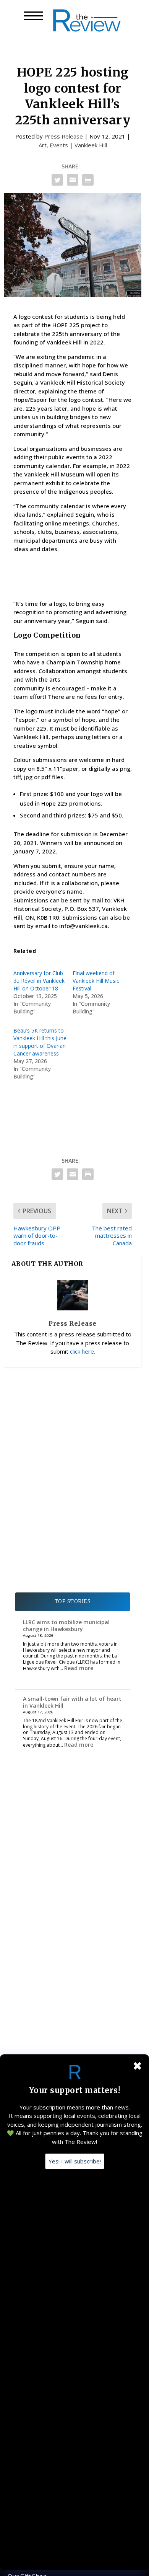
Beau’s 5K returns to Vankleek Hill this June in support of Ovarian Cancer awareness (40, 1042)
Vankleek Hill (91, 145)
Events (59, 145)
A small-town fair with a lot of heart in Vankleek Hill (72, 1702)
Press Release (64, 136)
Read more (79, 1668)
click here (82, 1351)
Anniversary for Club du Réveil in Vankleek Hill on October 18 (39, 981)
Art (43, 145)
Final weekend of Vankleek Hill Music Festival (96, 981)
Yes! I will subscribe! (75, 2161)
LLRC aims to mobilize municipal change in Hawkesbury (66, 1626)
